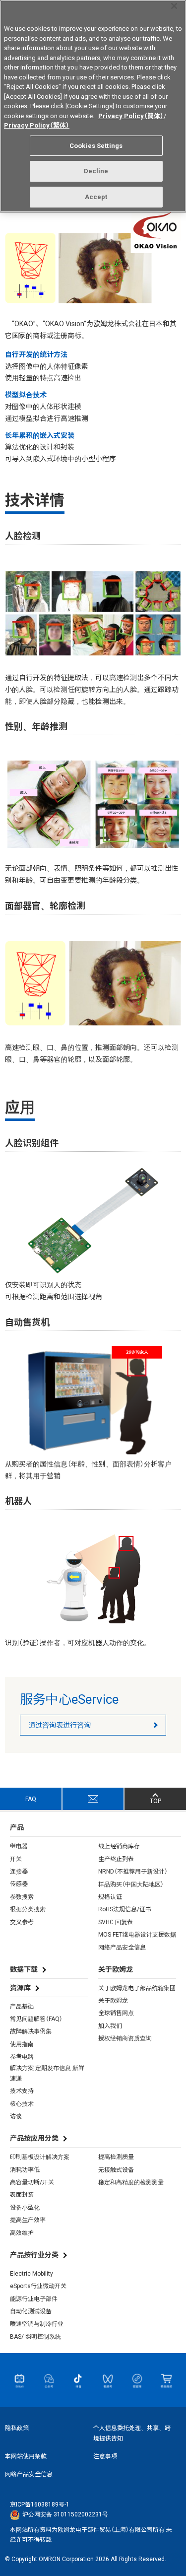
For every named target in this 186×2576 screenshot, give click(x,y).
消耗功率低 (25, 2170)
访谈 (16, 2116)
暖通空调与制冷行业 (37, 2324)
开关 (16, 1859)
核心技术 (22, 2104)
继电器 (19, 1846)
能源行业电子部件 (34, 2299)
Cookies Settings (96, 146)
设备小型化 (25, 2208)
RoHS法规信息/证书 (125, 1909)
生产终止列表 (116, 1859)
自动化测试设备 (31, 2311)
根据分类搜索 (28, 1909)
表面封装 (22, 2195)
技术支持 (22, 2091)
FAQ (31, 1799)
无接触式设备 (116, 2170)
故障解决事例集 (31, 2031)
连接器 (19, 1872)
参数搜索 (22, 1897)
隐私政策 (17, 2428)
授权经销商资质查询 (125, 2038)
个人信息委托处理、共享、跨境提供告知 (132, 2433)
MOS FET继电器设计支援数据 (137, 1935)
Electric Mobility (31, 2274)
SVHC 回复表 (116, 1922)
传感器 (19, 1884)
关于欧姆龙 (113, 2001)
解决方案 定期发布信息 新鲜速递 (47, 2073)
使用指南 (22, 2044)
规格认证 (110, 1897)
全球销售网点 (116, 2013)
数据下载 (24, 1969)
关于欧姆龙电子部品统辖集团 (137, 1988)
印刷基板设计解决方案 (40, 2157)
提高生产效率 (28, 2220)
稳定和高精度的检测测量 (131, 2182)
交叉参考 (22, 1922)
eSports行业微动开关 (38, 2286)
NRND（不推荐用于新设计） (133, 1872)
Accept (96, 197)
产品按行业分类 (34, 2255)
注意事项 (105, 2456)
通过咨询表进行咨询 (60, 1725)
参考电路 (22, 2057)
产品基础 (22, 2007)
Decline (96, 171)
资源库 (20, 1988)
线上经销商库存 (119, 1846)
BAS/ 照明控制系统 (35, 2337)
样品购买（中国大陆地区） (131, 1884)
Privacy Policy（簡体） (131, 116)
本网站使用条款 (26, 2456)
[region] (93, 106)
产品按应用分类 (34, 2138)
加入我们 (110, 2026)
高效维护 (22, 2233)
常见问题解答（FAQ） (36, 2019)
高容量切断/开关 (32, 2182)
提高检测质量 (116, 2157)
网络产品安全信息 (122, 1948)
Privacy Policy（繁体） (37, 125)
